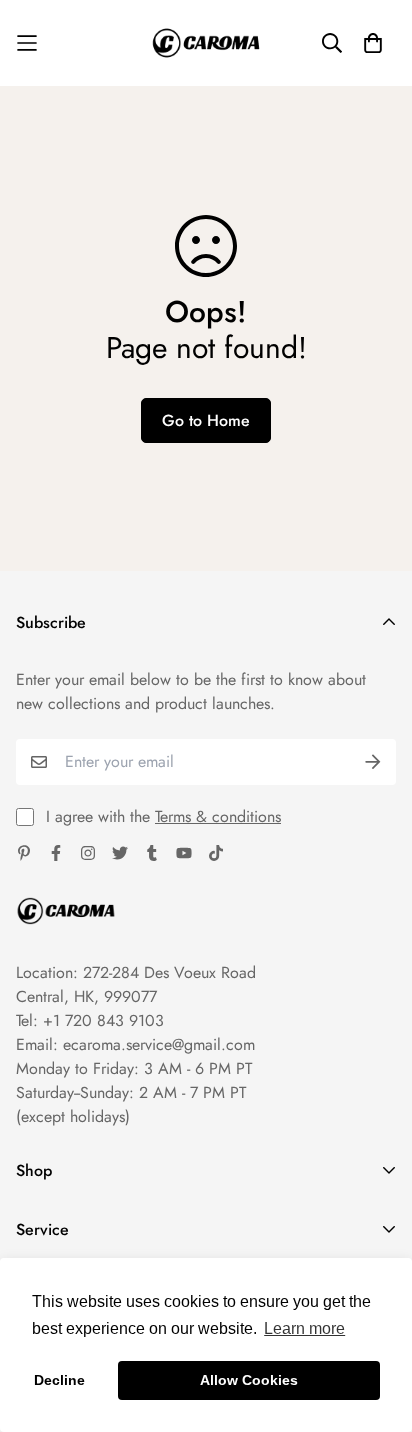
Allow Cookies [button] (249, 1380)
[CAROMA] (206, 43)
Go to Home (206, 420)
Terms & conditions (218, 816)
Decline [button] (59, 1380)
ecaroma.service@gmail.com (159, 1044)
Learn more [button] (304, 1328)
